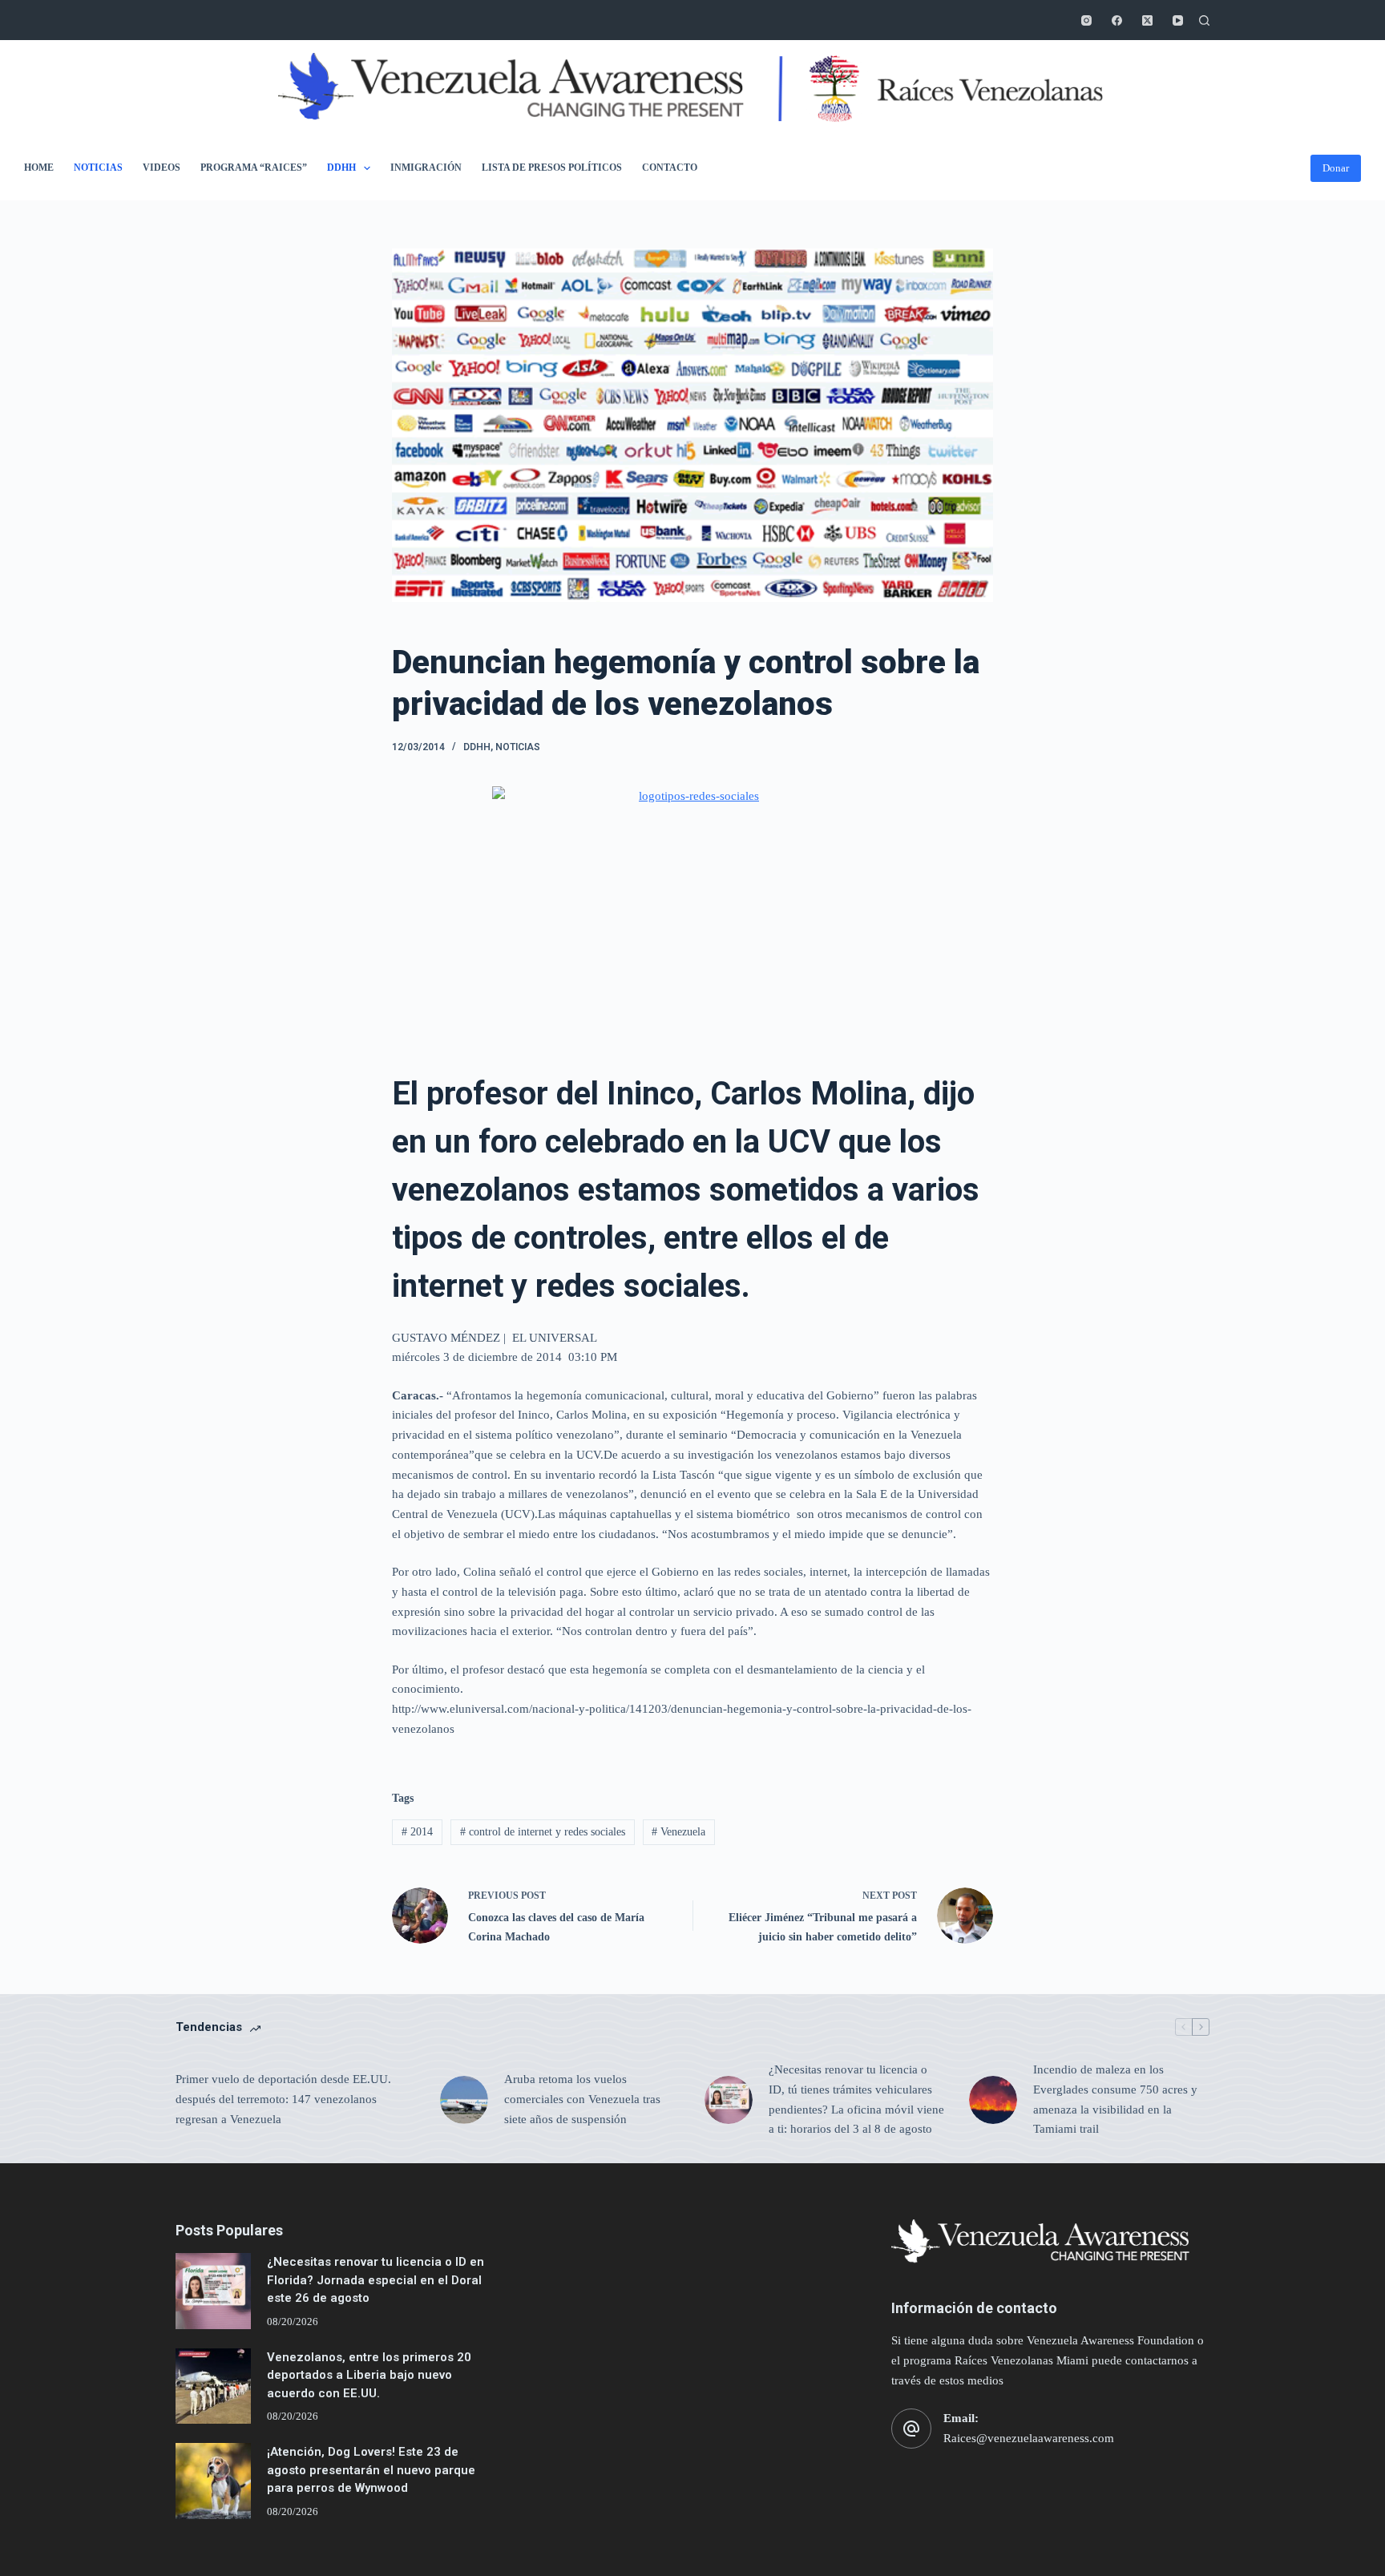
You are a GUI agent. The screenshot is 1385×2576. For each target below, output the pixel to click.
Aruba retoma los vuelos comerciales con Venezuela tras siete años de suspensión (582, 2099)
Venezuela (678, 1832)
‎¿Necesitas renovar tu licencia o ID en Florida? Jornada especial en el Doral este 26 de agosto (376, 2280)
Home (39, 168)
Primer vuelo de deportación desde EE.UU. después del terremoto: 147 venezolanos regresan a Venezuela (283, 2099)
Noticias (98, 168)
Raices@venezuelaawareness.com (1029, 2438)
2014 (417, 1832)
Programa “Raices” (254, 168)
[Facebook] (1117, 20)
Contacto (670, 168)
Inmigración (426, 168)
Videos (162, 168)
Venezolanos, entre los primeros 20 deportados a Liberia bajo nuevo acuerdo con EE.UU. (369, 2375)
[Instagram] (1086, 20)
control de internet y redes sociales (543, 1832)
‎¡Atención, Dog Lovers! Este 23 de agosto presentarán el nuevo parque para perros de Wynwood (371, 2470)
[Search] (1204, 20)
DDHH (341, 168)
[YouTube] (1178, 20)
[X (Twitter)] (1147, 20)
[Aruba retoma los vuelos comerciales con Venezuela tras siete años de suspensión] (464, 2100)
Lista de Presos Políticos (552, 168)
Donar (1336, 168)
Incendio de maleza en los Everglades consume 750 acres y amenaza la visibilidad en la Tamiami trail (1115, 2099)
